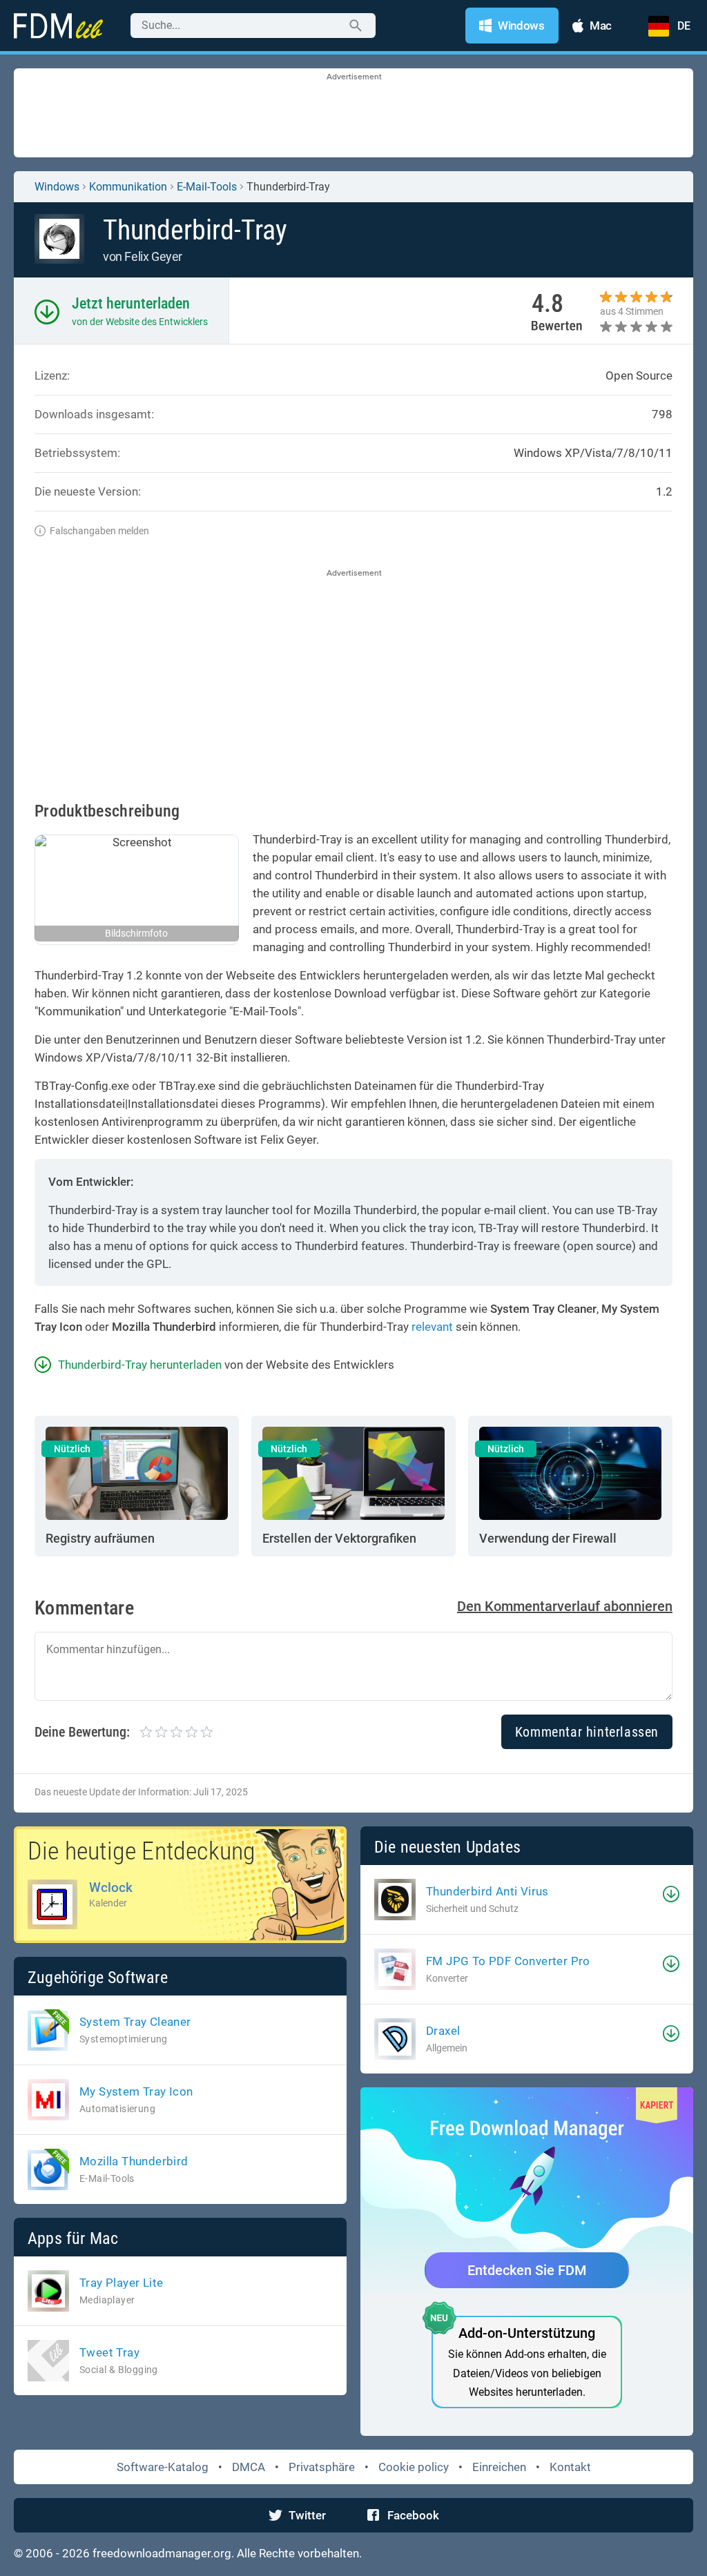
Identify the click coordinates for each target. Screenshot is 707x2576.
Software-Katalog (163, 2467)
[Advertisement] (353, 114)
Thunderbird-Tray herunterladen (140, 1365)
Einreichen (499, 2467)
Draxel (443, 2031)
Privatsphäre (322, 2467)
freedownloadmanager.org (162, 2553)
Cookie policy (414, 2467)
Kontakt (570, 2467)
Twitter (307, 2515)
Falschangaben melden (99, 531)
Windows (57, 187)
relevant (432, 1327)
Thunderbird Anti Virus (487, 1891)
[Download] (671, 1894)
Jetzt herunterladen (131, 303)
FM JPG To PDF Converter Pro (508, 1961)
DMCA (249, 2467)
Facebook (413, 2515)
